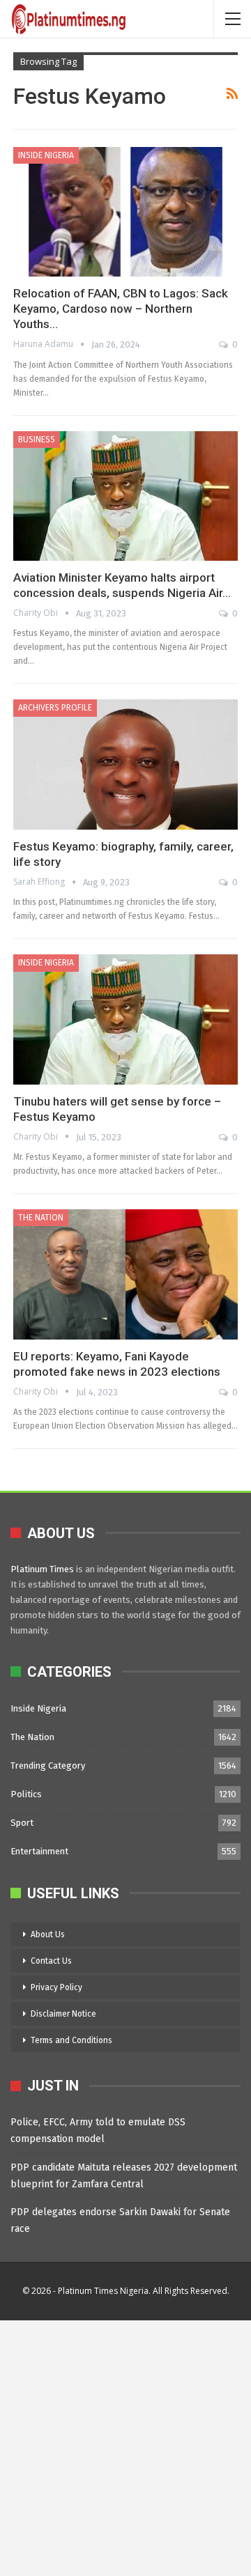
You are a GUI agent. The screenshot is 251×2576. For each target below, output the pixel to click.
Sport (22, 1823)
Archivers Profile (55, 708)
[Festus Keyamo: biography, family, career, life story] (125, 765)
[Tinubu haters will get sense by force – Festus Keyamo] (125, 1019)
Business (37, 440)
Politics (26, 1794)
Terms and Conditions (71, 2040)
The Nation (41, 1218)
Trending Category (48, 1766)
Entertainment (39, 1851)
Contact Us (51, 1961)
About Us (48, 1934)
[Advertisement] (125, 2446)
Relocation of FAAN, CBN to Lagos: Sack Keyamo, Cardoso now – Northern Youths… (121, 309)
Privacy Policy (56, 1987)
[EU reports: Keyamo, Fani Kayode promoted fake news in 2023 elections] (125, 1274)
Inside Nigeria (46, 155)
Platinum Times (42, 1569)
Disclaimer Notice (63, 2014)
